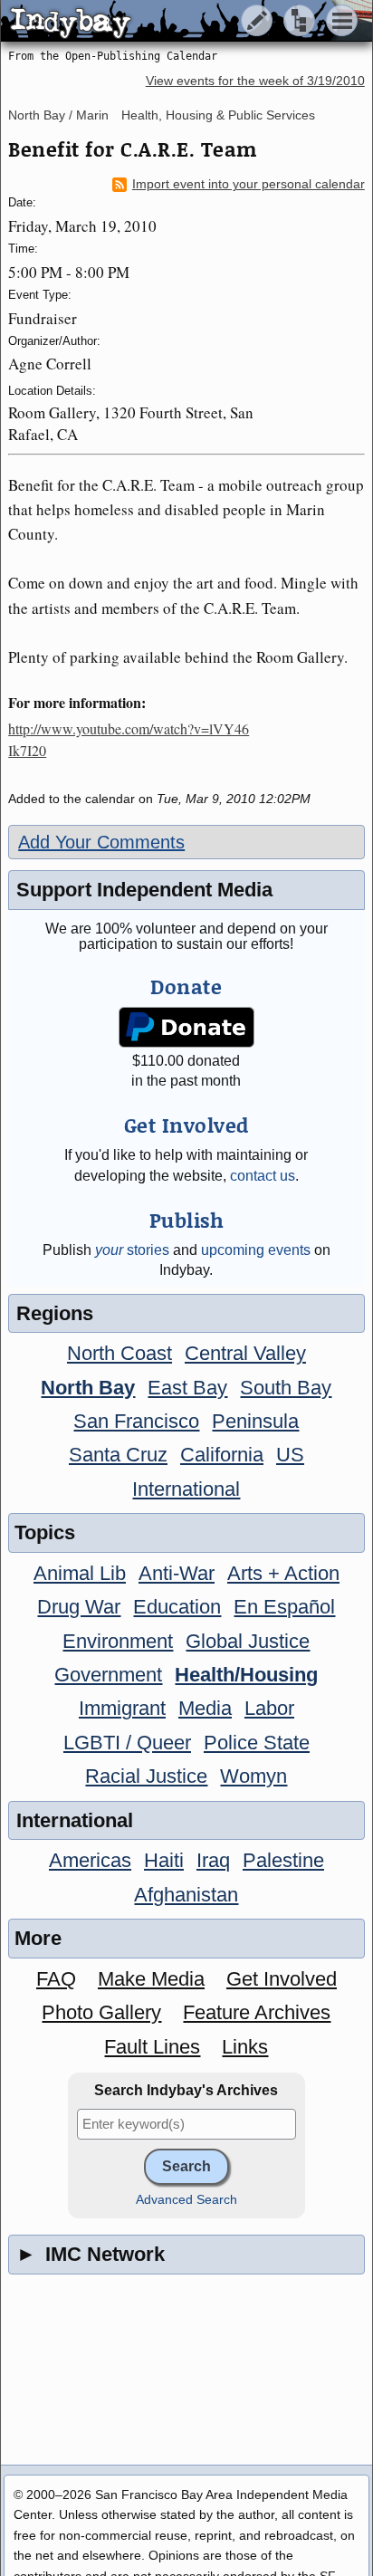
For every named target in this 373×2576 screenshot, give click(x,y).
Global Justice (248, 1641)
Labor (269, 1708)
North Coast (120, 1353)
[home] (170, 22)
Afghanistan (186, 1895)
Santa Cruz (118, 1455)
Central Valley (245, 1353)
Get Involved (282, 1979)
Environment (118, 1641)
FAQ (56, 1979)
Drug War (79, 1607)
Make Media (151, 1979)
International (186, 1489)
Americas (90, 1860)
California (222, 1455)
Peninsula (255, 1421)
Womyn (253, 1776)
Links (245, 2047)
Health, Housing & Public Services (218, 115)
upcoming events (256, 1250)
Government (108, 1675)
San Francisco (136, 1421)
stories (132, 1250)
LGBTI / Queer (127, 1743)
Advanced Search (186, 2200)
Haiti (164, 1860)
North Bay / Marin (58, 115)
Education (177, 1607)
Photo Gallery (101, 2012)
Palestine (283, 1860)
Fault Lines (152, 2047)
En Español (284, 1607)
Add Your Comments (101, 842)
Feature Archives (257, 2012)
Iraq (213, 1860)
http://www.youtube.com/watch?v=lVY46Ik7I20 (129, 739)
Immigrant (122, 1708)
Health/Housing (246, 1675)
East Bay (187, 1388)
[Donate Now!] (187, 1027)
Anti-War (177, 1573)
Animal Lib (80, 1573)
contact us (263, 1176)
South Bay (286, 1388)
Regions (55, 1313)
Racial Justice (146, 1776)
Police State (257, 1743)
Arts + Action (283, 1573)
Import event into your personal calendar (249, 184)
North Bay (88, 1388)
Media (205, 1708)
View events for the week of (255, 81)
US (290, 1455)
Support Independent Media (144, 890)
